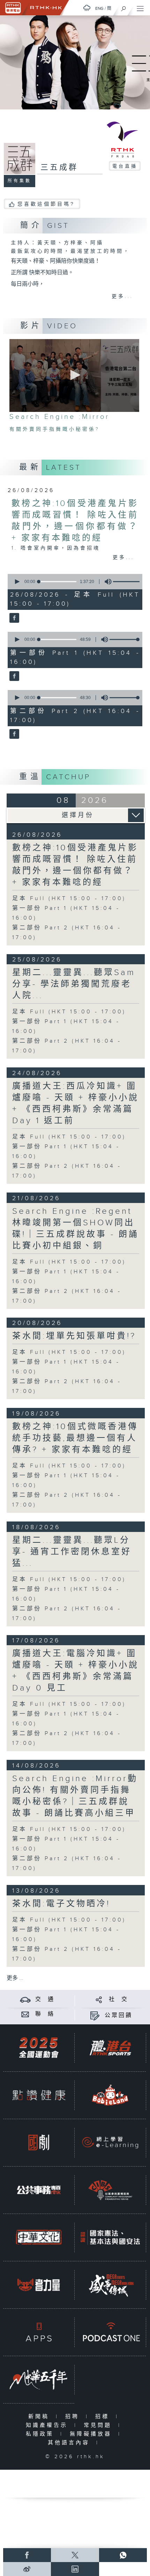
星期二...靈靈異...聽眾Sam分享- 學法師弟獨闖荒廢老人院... (74, 984)
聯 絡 (45, 2014)
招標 (104, 2417)
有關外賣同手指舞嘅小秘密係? (55, 429)
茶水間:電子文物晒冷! (61, 1904)
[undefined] (87, 8)
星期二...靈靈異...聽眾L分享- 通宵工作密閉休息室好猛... (72, 1552)
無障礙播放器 (92, 2434)
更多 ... (15, 1978)
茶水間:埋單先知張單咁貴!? (74, 1336)
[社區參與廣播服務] (110, 2190)
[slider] (129, 582)
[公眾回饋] (95, 2015)
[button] (74, 375)
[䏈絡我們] (25, 2014)
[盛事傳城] (110, 2285)
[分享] (99, 1999)
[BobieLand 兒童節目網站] (110, 2095)
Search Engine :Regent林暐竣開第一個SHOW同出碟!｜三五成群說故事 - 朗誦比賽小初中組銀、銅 (76, 1229)
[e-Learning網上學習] (110, 2142)
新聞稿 (40, 2417)
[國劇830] (39, 2142)
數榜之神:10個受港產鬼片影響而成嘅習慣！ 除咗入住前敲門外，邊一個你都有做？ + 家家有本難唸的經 (75, 865)
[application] (74, 375)
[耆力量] (39, 2285)
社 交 (119, 1999)
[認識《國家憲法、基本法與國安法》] (110, 2237)
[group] (106, 582)
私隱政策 (41, 2434)
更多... (122, 297)
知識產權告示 (48, 2425)
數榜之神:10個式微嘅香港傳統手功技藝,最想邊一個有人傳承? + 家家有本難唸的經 (75, 1438)
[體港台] (110, 2048)
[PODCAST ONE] (110, 2332)
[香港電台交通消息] (25, 1999)
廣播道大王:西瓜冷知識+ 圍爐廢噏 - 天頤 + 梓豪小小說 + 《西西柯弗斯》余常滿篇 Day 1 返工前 (76, 1103)
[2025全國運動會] (39, 2048)
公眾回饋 (119, 2015)
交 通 (45, 1999)
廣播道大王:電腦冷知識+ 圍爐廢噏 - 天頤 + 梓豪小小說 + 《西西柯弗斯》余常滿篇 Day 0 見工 (76, 1671)
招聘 (74, 2417)
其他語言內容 (70, 2443)
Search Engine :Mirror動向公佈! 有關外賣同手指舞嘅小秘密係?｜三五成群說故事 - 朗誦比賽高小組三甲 (75, 1796)
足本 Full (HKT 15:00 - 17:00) (69, 899)
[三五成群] (13, 618)
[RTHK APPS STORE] (39, 2332)
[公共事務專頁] (39, 2190)
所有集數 (20, 181)
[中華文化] (39, 2237)
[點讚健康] (39, 2095)
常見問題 (99, 2425)
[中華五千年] (39, 2379)
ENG (99, 8)
